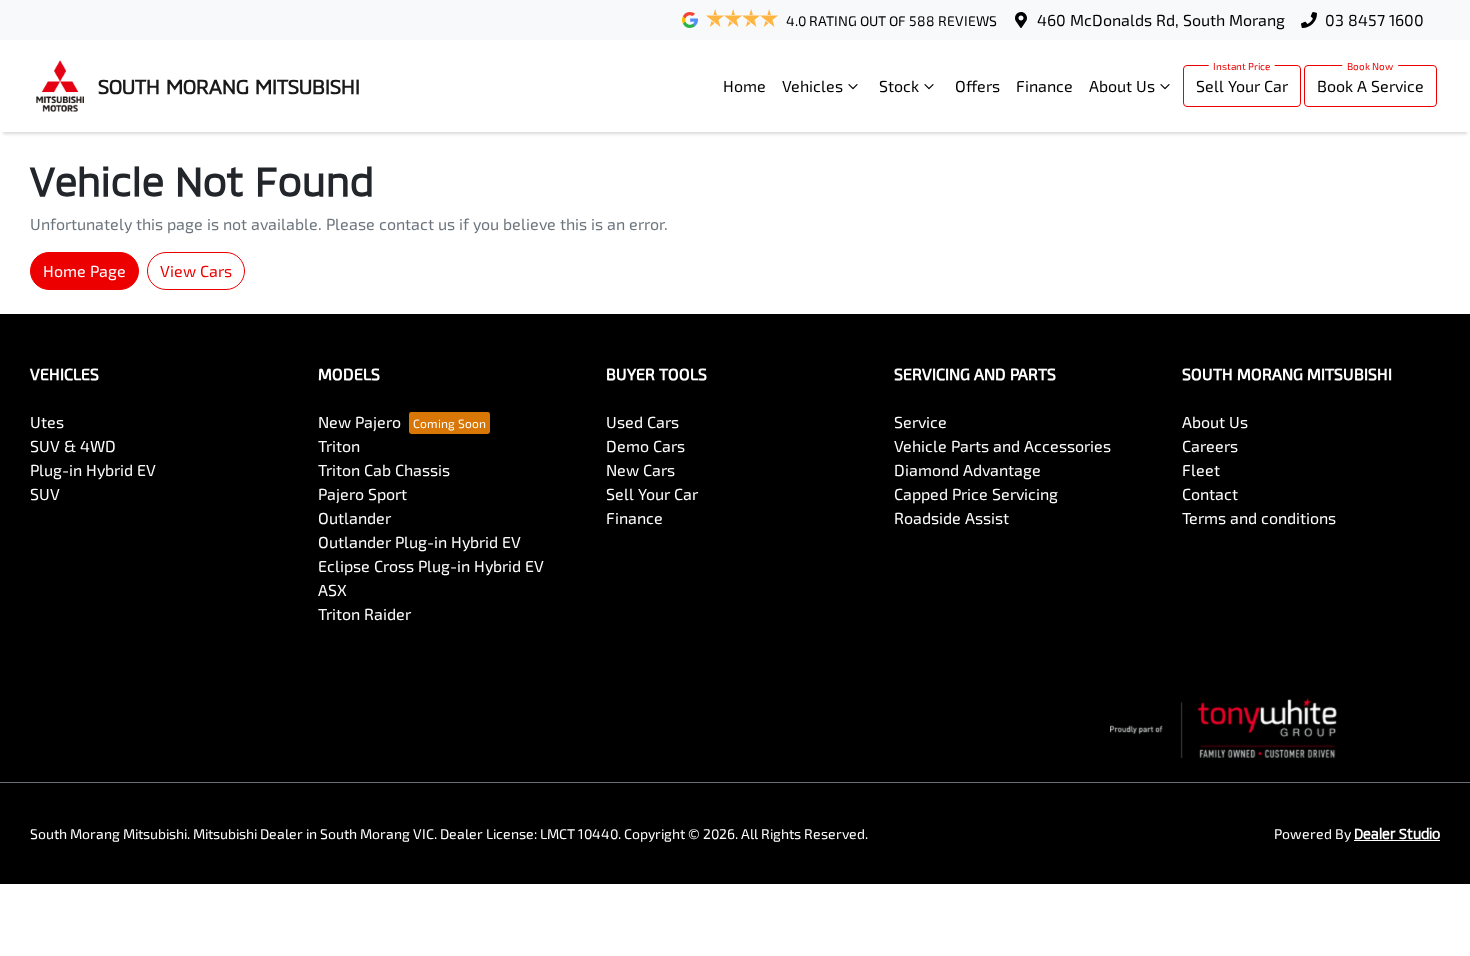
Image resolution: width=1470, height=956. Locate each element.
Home (744, 85)
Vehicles (812, 85)
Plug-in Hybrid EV (93, 469)
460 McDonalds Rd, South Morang (1161, 19)
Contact (1210, 493)
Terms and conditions (1259, 517)
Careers (1210, 445)
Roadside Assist (951, 517)
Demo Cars (645, 445)
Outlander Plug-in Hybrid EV (419, 541)
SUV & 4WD (73, 445)
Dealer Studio (1397, 833)
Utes (47, 421)
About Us (1122, 85)
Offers (977, 85)
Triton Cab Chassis (384, 469)
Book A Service (1370, 85)
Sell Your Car (1242, 85)
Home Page (84, 270)
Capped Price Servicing (976, 493)
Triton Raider (364, 613)
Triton (339, 445)
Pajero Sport (362, 493)
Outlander (354, 517)
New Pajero (359, 421)
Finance (1044, 85)
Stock (899, 85)
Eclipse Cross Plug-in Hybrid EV (431, 565)
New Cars (640, 469)
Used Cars (642, 421)
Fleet (1201, 469)
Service (920, 421)
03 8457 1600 (1374, 19)
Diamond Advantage (967, 469)
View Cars (196, 270)
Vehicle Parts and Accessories (1002, 445)
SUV (45, 493)
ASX (332, 589)
